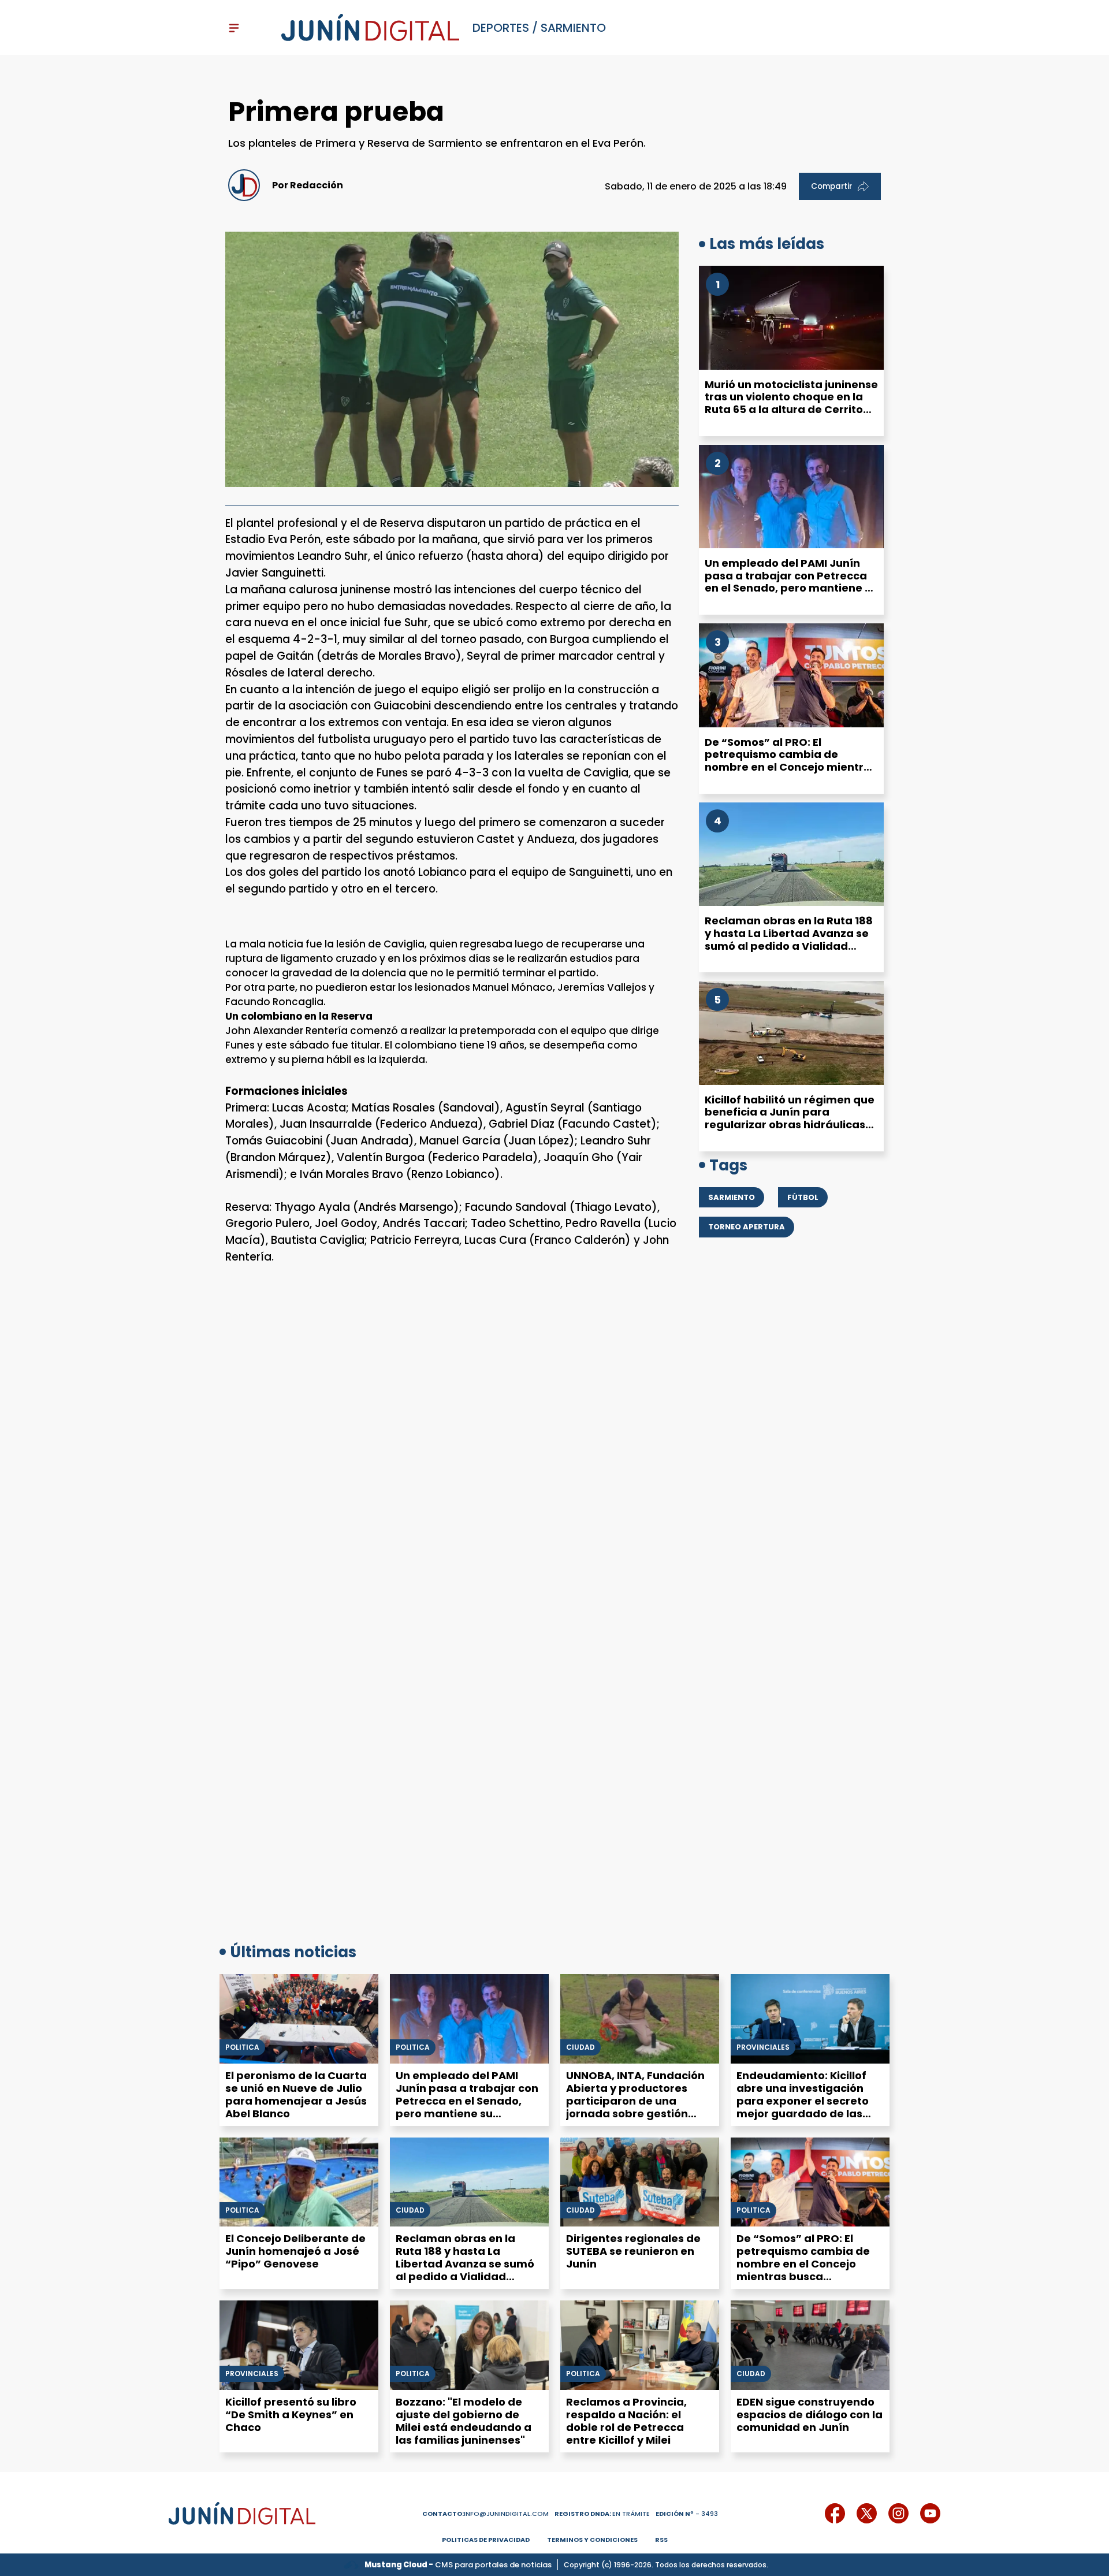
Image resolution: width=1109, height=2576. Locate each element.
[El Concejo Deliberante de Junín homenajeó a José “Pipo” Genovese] (299, 2182)
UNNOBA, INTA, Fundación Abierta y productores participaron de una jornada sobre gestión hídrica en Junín (635, 2101)
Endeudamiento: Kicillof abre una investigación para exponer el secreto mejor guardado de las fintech (803, 2101)
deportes (501, 28)
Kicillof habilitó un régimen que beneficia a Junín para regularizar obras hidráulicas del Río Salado (790, 1118)
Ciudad (580, 2047)
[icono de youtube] (930, 2513)
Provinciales (763, 2047)
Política (413, 2047)
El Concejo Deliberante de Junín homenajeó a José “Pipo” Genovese (295, 2251)
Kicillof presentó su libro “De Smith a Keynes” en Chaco (291, 2415)
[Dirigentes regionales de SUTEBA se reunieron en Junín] (640, 2182)
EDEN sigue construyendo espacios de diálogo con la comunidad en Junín (810, 2415)
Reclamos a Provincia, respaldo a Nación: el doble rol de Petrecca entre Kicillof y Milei (626, 2421)
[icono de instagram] (898, 2513)
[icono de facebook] (835, 2513)
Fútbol (803, 1197)
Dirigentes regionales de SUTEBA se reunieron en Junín (633, 2251)
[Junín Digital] (370, 28)
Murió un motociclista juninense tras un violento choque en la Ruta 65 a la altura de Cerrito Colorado (791, 403)
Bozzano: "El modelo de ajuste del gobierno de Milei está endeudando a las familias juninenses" (464, 2421)
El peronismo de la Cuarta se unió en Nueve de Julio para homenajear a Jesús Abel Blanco (296, 2094)
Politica (242, 2047)
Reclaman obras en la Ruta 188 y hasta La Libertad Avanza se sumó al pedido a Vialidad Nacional (789, 939)
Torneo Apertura (747, 1227)
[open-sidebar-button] (234, 28)
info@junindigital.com (485, 2514)
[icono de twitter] (867, 2513)
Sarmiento (573, 28)
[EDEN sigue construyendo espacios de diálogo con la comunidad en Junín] (810, 2345)
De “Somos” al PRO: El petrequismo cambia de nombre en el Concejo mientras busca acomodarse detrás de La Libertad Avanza (791, 767)
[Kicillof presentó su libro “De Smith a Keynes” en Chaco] (299, 2345)
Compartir (831, 186)
